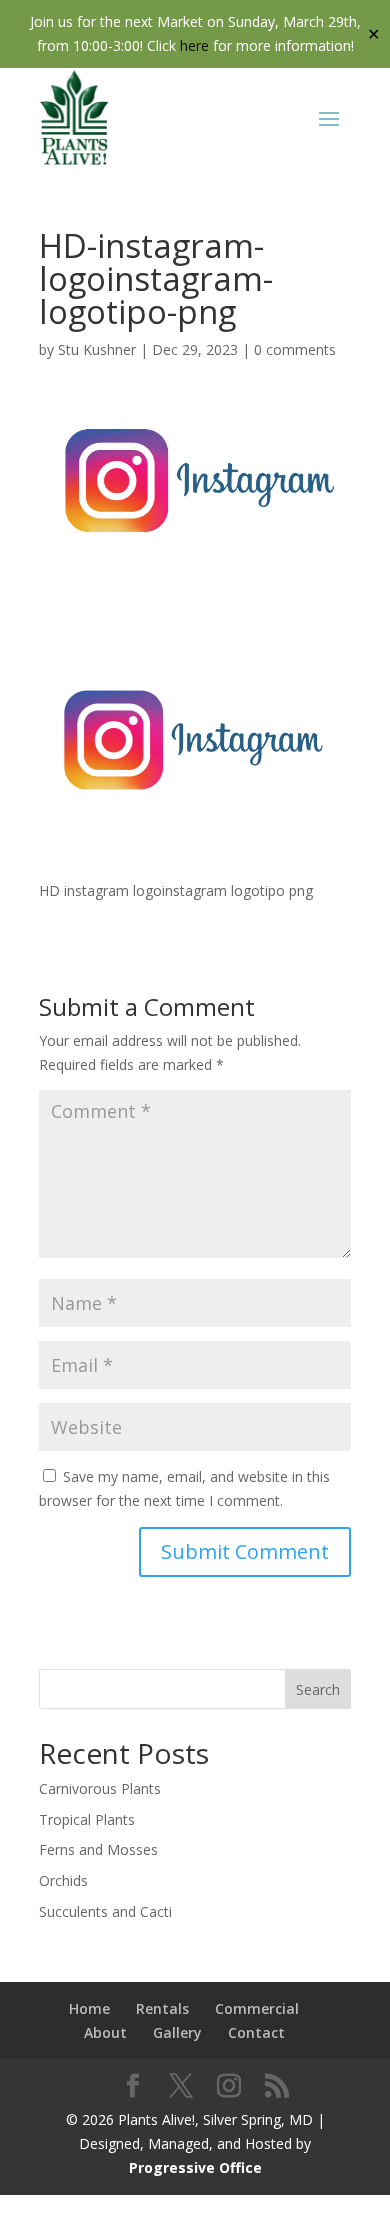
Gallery (177, 2032)
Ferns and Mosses (98, 1849)
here (194, 45)
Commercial (257, 2008)
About (105, 2032)
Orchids (63, 1880)
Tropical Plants (87, 1819)
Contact (256, 2032)
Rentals (162, 2008)
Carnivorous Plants (100, 1788)
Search (318, 1689)
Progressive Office (195, 2167)
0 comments (295, 349)
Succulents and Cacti (105, 1911)
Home (89, 2008)
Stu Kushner (97, 349)
